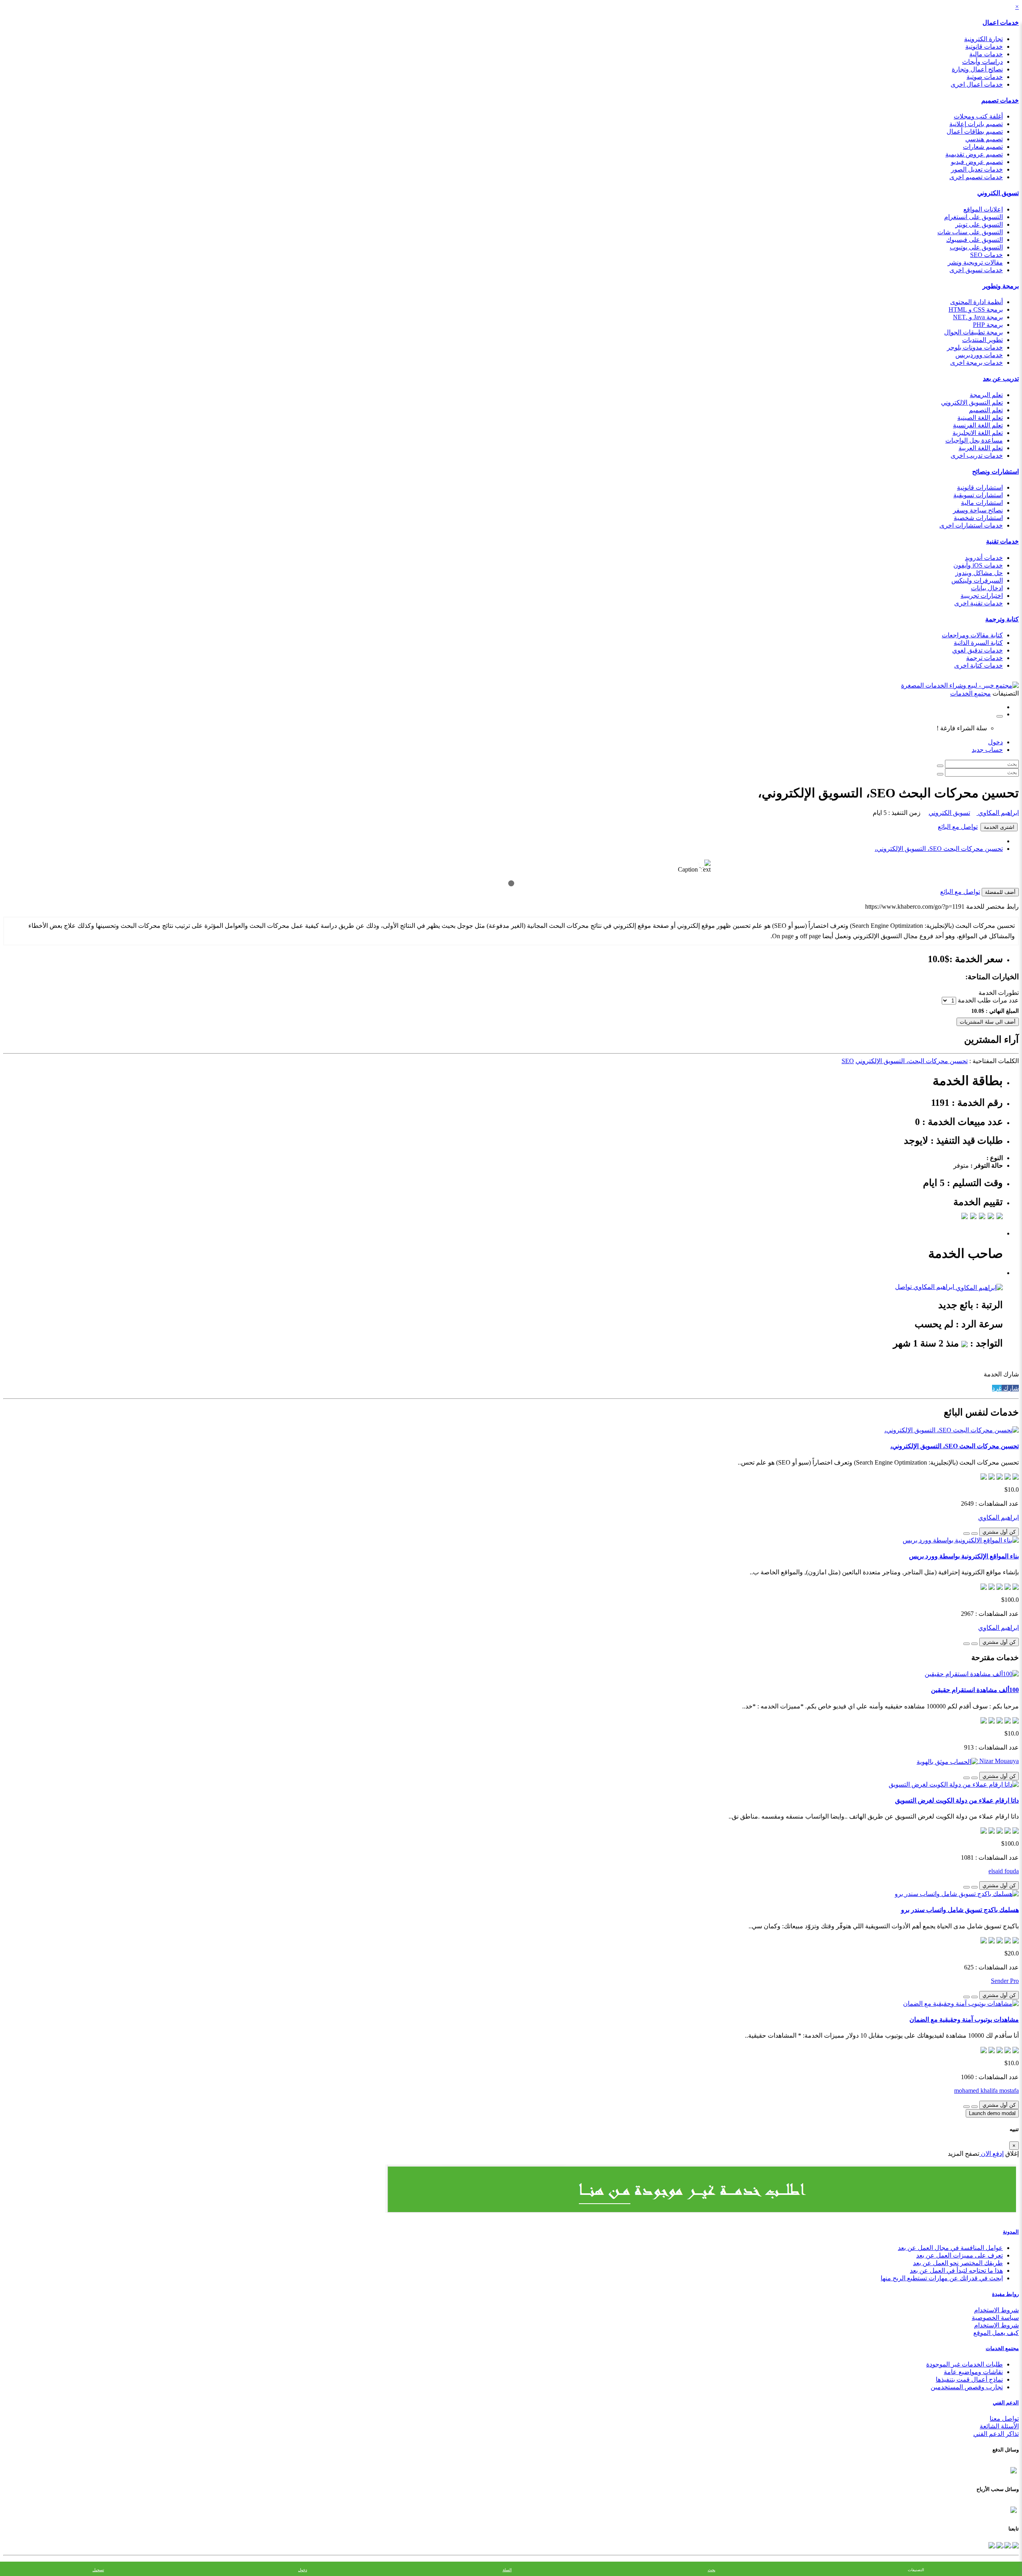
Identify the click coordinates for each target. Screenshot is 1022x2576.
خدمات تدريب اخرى (977, 456)
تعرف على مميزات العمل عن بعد (960, 2255)
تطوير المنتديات (982, 340)
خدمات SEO (986, 255)
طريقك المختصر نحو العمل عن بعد (958, 2263)
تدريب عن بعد (1001, 379)
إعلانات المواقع (983, 209)
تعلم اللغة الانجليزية (978, 433)
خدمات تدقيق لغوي (977, 650)
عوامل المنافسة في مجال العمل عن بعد (950, 2248)
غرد (997, 1388)
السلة (507, 2570)
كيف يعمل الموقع (996, 2333)
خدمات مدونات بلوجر (975, 347)
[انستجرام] (992, 2544)
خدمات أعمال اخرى (977, 84)
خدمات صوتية (985, 77)
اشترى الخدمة (999, 827)
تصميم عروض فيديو (977, 162)
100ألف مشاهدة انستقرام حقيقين (975, 1690)
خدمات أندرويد (984, 558)
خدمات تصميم (1000, 100)
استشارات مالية (982, 503)
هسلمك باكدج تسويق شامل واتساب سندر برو (960, 1910)
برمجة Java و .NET (978, 317)
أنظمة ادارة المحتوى (976, 302)
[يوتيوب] (999, 2544)
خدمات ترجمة (984, 658)
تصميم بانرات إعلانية (976, 124)
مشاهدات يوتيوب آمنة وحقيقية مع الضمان (964, 2019)
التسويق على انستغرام (973, 217)
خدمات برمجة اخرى (976, 363)
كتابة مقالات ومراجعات (972, 635)
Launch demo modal (992, 2113)
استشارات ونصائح (995, 472)
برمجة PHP (988, 325)
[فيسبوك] (1015, 2544)
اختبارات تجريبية (982, 596)
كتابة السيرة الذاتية (978, 643)
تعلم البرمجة (986, 395)
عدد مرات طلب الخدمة (988, 1000)
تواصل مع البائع (958, 827)
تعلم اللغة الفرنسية (978, 425)
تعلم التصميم (986, 410)
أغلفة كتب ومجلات (978, 116)
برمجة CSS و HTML (976, 309)
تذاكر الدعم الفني (996, 2434)
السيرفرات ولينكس (977, 580)
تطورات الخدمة (999, 993)
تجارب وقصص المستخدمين (967, 2387)
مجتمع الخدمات (1002, 2348)
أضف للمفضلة (1000, 892)
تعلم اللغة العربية (981, 448)
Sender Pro (1005, 1981)
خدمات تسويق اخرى (976, 270)
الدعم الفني (1006, 2403)
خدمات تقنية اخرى (978, 603)
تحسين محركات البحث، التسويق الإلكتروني (912, 1061)
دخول (995, 742)
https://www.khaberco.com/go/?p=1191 (915, 906)
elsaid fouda (1004, 1871)
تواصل (903, 1287)
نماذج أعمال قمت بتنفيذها (969, 2379)
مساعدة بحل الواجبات (974, 440)
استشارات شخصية (978, 518)
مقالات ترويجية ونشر (975, 262)
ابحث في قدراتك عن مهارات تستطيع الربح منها (942, 2278)
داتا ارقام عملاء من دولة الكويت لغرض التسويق (957, 1800)
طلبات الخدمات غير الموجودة (965, 2364)
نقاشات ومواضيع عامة (973, 2372)
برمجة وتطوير (1001, 286)
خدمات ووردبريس (979, 355)
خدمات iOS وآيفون (978, 565)
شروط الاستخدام (996, 2310)
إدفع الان (991, 2154)
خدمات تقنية (1002, 541)
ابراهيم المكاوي (998, 813)
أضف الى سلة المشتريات (988, 1022)
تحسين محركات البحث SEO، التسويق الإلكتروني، (939, 849)
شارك (1010, 1388)
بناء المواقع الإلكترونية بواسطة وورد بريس (964, 1556)
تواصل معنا (1004, 2419)
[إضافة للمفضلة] (974, 1534)
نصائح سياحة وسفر (978, 510)
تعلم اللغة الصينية (980, 418)
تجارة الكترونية (983, 39)
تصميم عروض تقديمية (974, 154)
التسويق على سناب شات (970, 232)
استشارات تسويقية (978, 495)
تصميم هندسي (984, 139)
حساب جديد (987, 750)
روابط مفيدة (1005, 2294)
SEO (848, 1061)
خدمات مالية (986, 54)
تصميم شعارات (983, 147)
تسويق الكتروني (998, 193)
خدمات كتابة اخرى (978, 665)
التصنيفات (916, 2570)
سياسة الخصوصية (995, 2318)
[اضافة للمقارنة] (967, 1534)
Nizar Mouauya (998, 1761)
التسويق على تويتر (979, 224)
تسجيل (98, 2570)
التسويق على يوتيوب (976, 247)
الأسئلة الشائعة (999, 2426)
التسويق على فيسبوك (974, 240)
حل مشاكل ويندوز (979, 573)
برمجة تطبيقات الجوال (973, 332)
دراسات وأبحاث (982, 62)
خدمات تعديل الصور (977, 169)
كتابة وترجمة (1002, 619)
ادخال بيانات (987, 588)
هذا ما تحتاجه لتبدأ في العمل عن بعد (956, 2271)
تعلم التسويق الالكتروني (972, 402)
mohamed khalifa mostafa (986, 2091)
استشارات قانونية (980, 487)
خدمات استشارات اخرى (971, 525)
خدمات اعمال (1001, 23)
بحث (712, 2570)
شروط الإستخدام (996, 2325)
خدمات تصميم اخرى (976, 177)
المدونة (1011, 2232)
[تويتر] (1007, 2544)
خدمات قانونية (984, 46)
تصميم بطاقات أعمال (975, 131)
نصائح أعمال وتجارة (977, 69)
